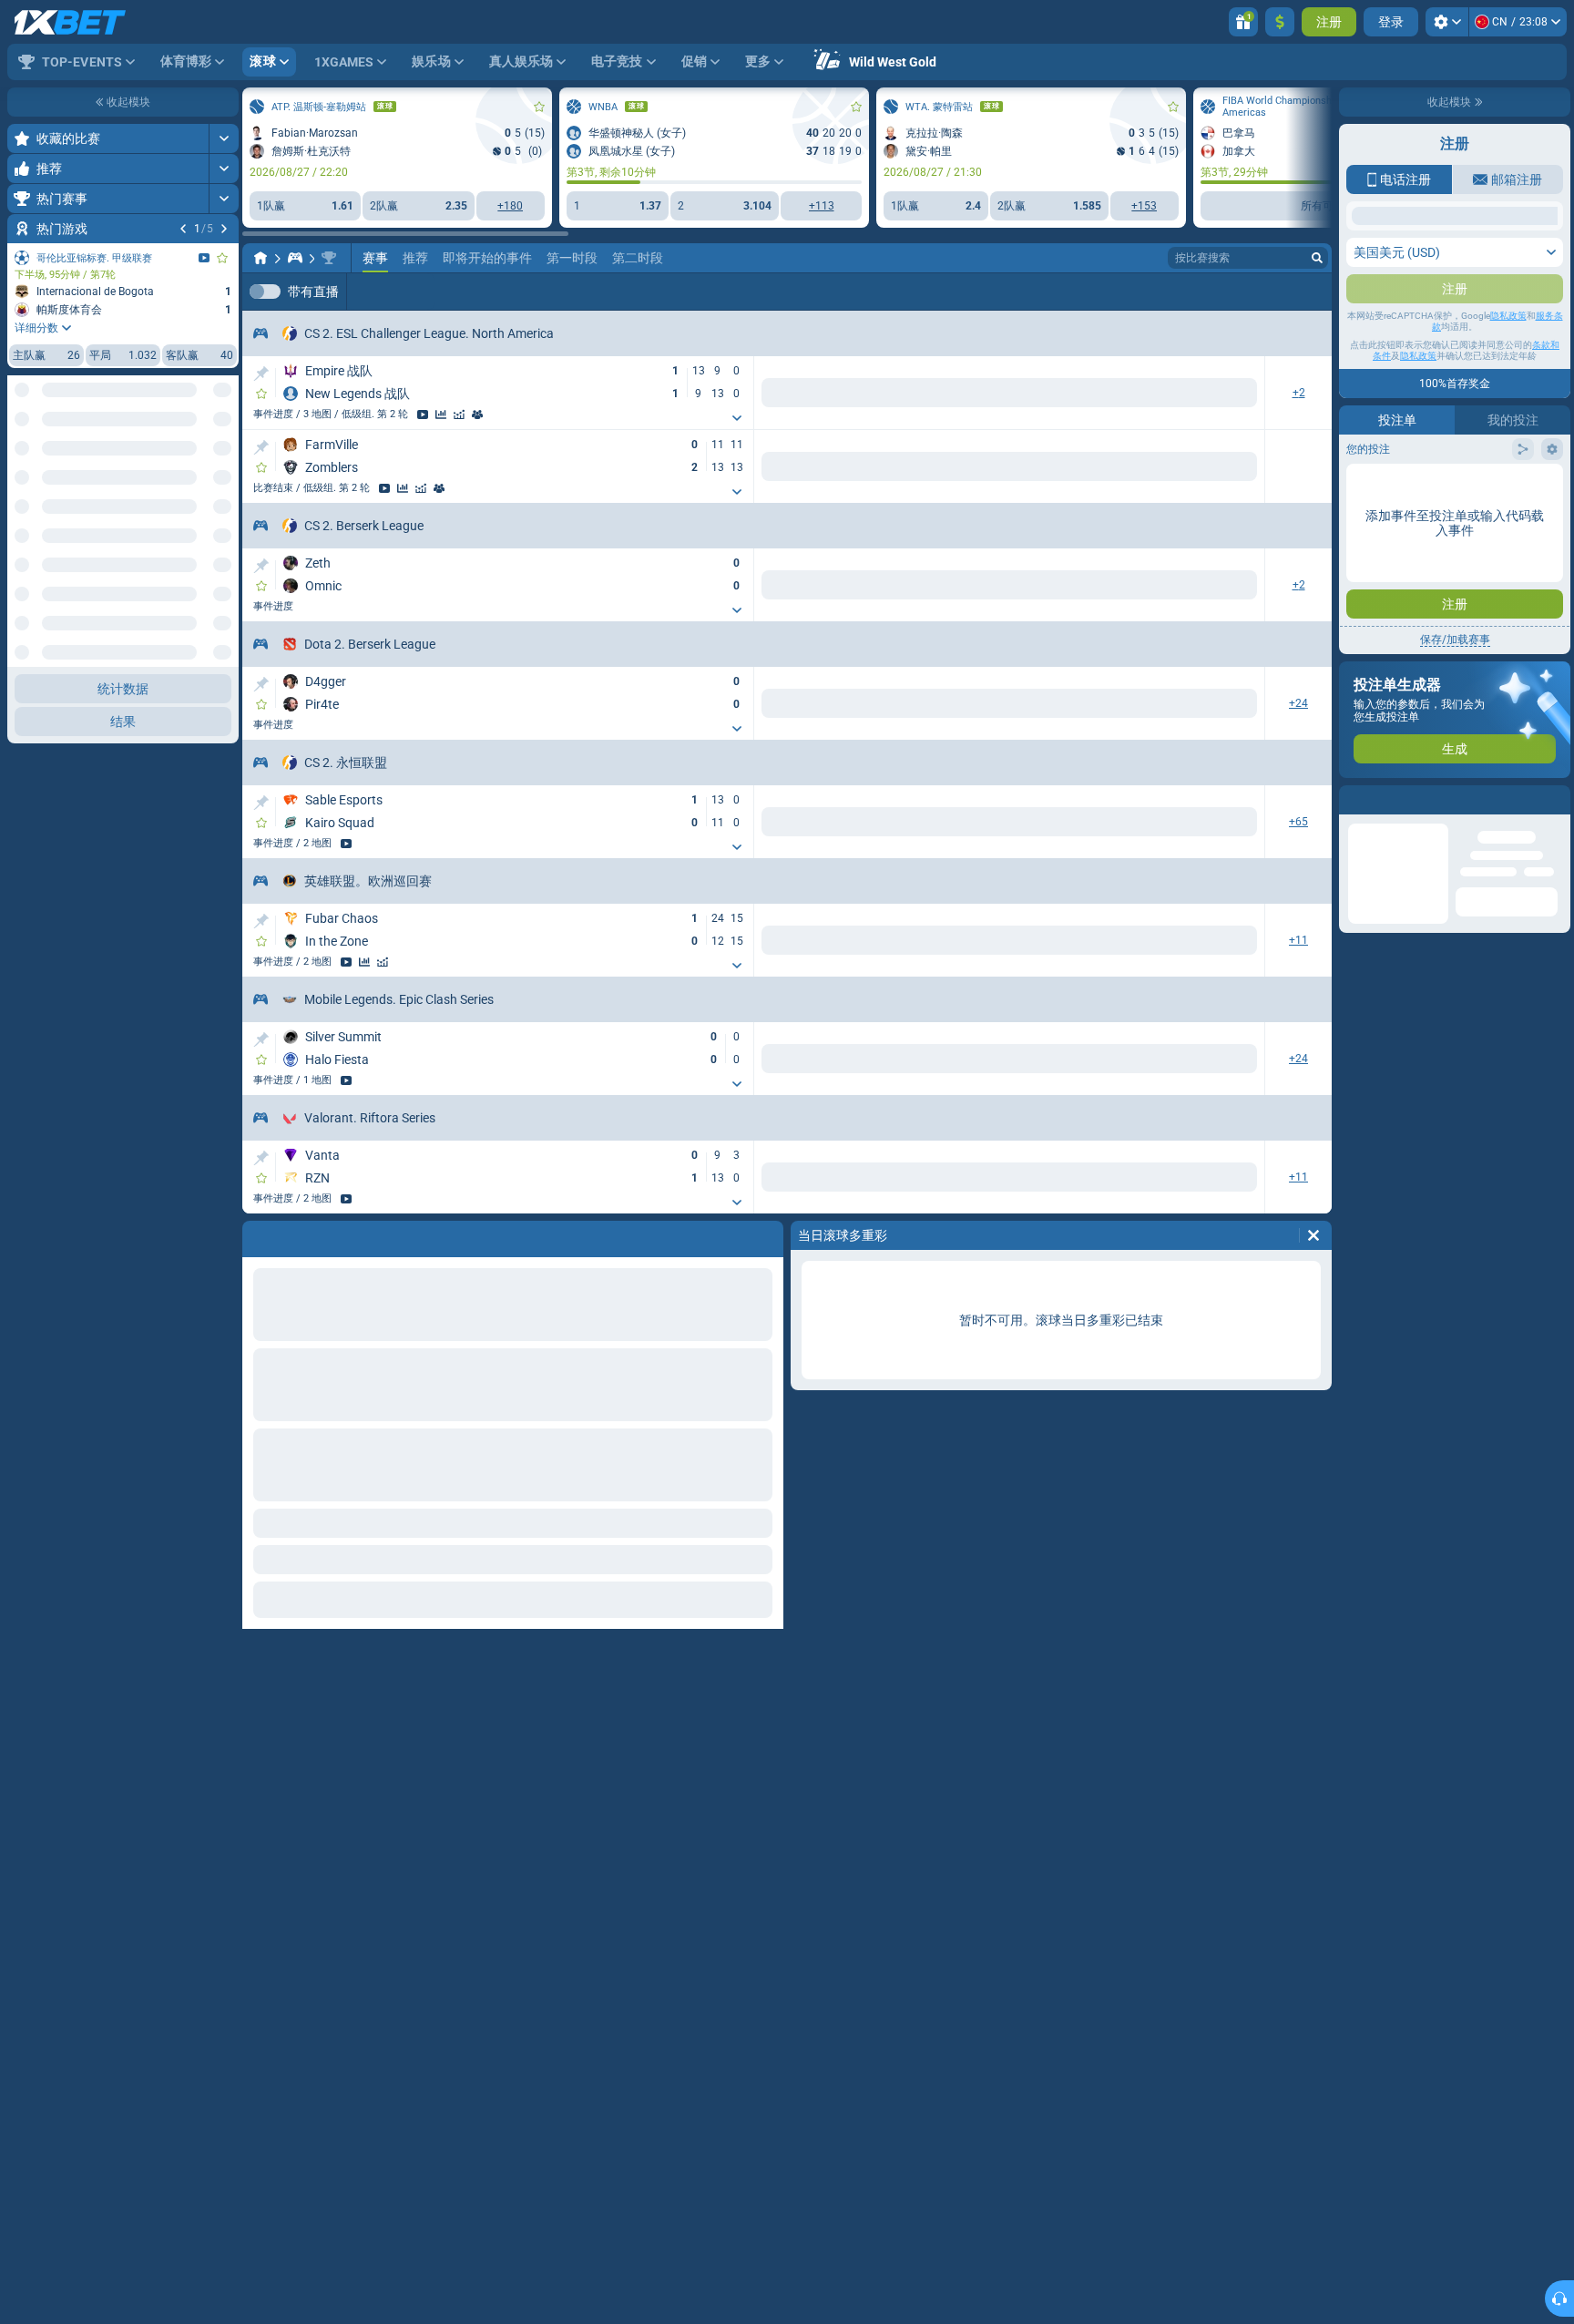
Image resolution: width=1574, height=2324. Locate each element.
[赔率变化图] (459, 416)
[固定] (261, 375)
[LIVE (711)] (261, 258)
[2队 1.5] (1039, 710)
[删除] (1313, 1250)
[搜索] (1317, 258)
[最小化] (224, 568)
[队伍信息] (477, 416)
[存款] (1280, 22)
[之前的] (183, 229)
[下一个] (224, 229)
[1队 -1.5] (917, 710)
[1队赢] (726, 394)
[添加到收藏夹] (222, 258)
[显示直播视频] (204, 258)
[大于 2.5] (1108, 710)
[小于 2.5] (1230, 710)
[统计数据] (441, 416)
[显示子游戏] (674, 420)
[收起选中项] (202, 419)
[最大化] (224, 138)
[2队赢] (848, 394)
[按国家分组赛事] (224, 419)
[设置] (1447, 22)
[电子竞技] (295, 258)
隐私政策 (1508, 316)
